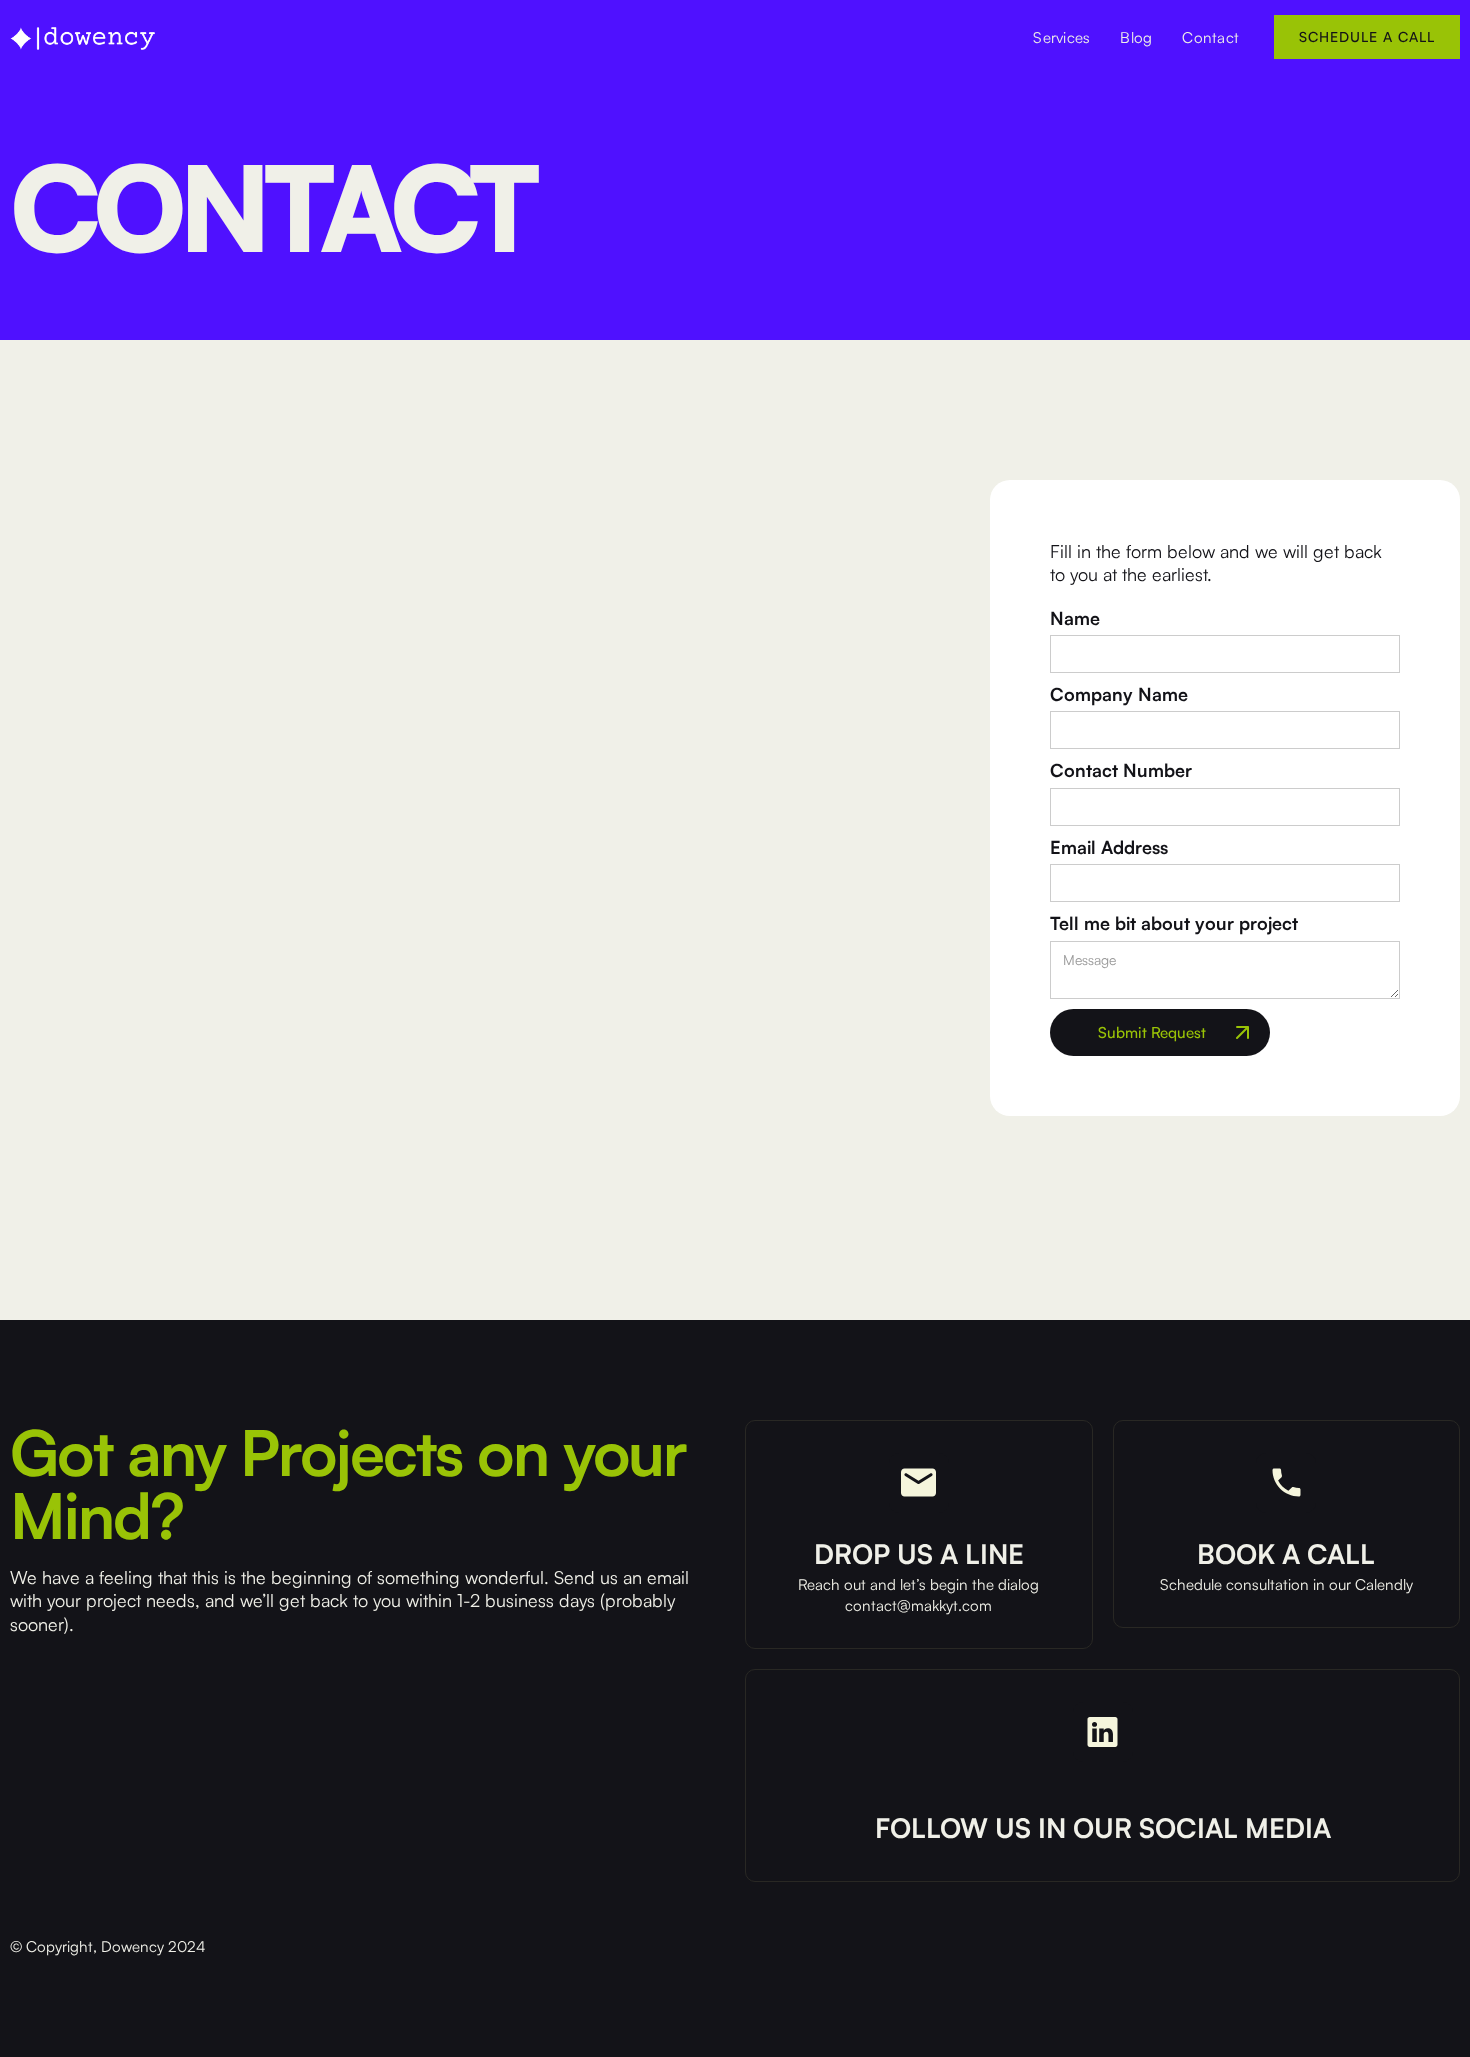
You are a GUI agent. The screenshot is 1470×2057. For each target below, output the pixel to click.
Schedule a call (1367, 36)
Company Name (1119, 694)
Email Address (1109, 847)
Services (1061, 37)
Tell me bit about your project (1174, 923)
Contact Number (1121, 770)
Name (1075, 618)
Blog (1136, 37)
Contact (1210, 37)
